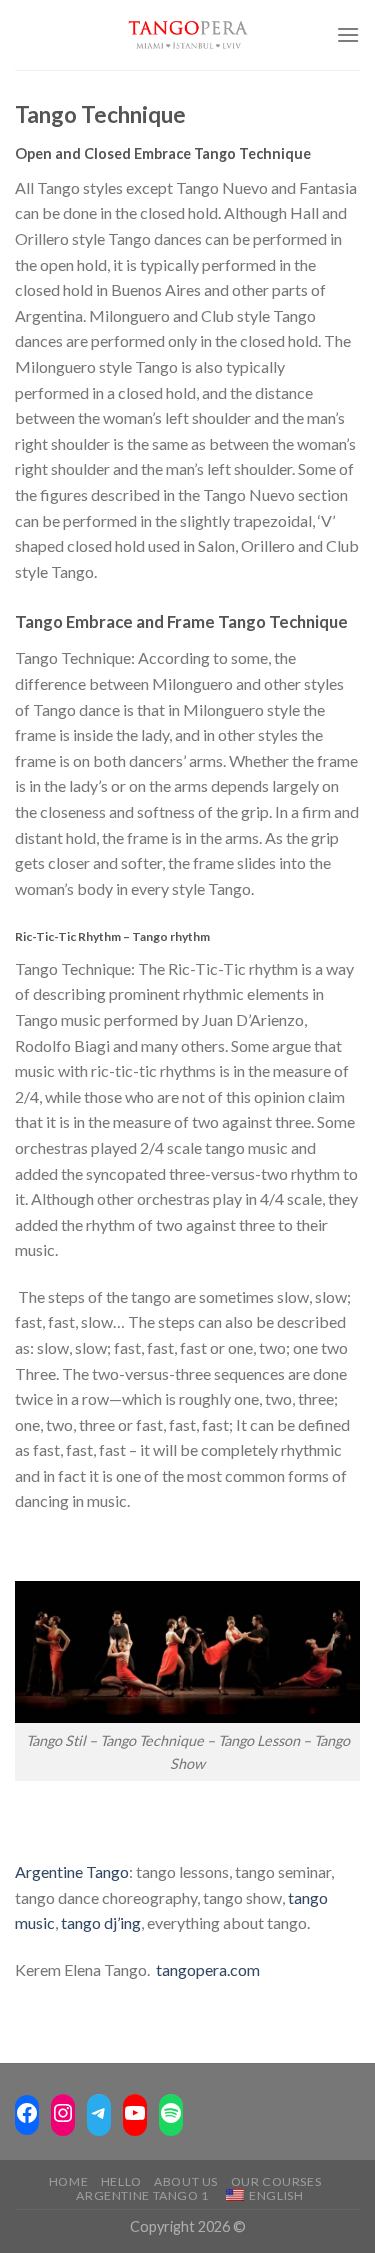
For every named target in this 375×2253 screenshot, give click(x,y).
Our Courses (276, 2181)
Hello (121, 2181)
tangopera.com (208, 1969)
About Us (186, 2181)
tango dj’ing (101, 1922)
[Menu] (348, 34)
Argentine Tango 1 (142, 2195)
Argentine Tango (72, 1871)
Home (68, 2181)
